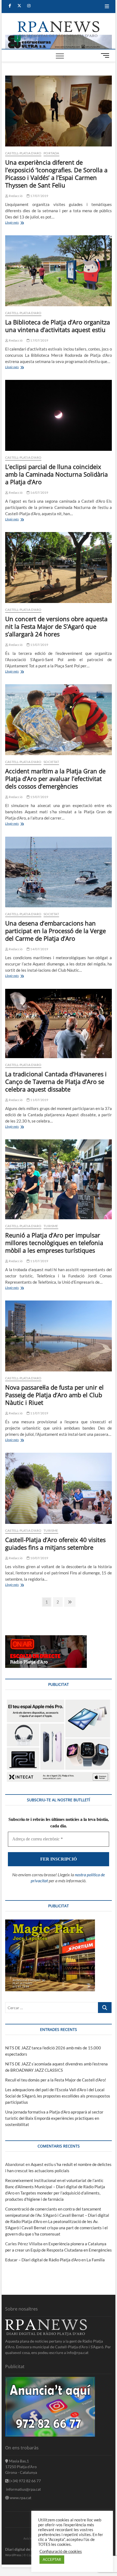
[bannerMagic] (50, 1922)
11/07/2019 (39, 1100)
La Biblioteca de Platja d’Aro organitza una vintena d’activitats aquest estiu (58, 326)
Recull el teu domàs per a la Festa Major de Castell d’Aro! (56, 2080)
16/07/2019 (39, 493)
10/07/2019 (39, 1558)
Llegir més (21, 223)
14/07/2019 (39, 949)
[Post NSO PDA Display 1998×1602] (59, 1701)
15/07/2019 (39, 645)
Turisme (51, 1226)
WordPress (13, 2555)
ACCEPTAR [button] (52, 2559)
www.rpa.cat (20, 2498)
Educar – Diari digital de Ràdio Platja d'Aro (43, 2260)
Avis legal (30, 2538)
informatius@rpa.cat (23, 2489)
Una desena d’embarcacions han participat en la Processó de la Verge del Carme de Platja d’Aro (56, 931)
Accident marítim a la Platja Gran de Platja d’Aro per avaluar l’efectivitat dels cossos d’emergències (55, 779)
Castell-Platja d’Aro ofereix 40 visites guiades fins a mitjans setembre (55, 1543)
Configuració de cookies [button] (61, 2551)
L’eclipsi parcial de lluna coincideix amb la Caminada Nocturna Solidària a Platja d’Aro (56, 474)
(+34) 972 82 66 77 (25, 2481)
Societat (51, 762)
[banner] (59, 38)
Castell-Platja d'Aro (23, 153)
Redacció (15, 196)
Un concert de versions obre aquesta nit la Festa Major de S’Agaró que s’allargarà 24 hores (56, 626)
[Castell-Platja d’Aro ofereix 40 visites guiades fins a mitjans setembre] (59, 1488)
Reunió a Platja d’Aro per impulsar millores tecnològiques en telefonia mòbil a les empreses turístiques (54, 1243)
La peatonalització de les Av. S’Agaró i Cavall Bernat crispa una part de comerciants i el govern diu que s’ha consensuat (56, 2228)
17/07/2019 (39, 196)
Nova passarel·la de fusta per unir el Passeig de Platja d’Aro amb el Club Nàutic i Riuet (54, 1395)
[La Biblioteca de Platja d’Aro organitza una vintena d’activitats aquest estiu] (59, 271)
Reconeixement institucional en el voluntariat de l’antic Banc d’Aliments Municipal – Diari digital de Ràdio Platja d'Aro (55, 2187)
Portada (51, 153)
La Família (96, 2260)
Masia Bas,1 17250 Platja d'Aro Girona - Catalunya (21, 2467)
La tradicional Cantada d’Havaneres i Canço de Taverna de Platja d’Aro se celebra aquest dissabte (56, 1081)
